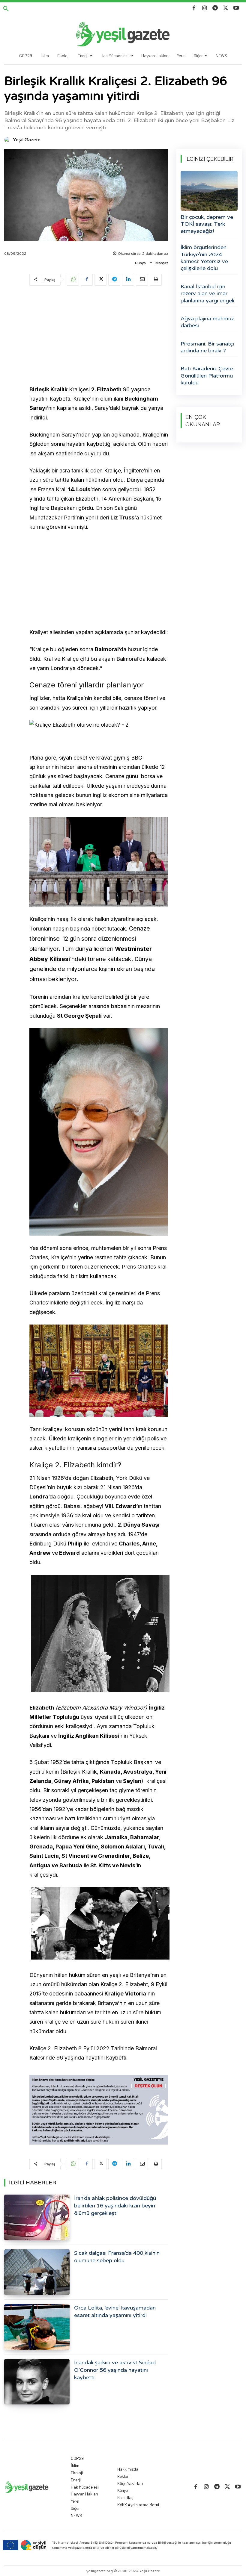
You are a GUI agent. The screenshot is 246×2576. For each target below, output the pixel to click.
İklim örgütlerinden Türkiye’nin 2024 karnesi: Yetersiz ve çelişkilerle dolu (204, 258)
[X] (226, 8)
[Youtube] (236, 8)
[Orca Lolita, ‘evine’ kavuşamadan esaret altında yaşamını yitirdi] (37, 2327)
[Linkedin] (128, 280)
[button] (6, 9)
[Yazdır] (156, 280)
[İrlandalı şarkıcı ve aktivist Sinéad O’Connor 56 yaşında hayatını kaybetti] (37, 2382)
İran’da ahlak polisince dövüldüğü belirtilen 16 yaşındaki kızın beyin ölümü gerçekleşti (115, 2206)
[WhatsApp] (73, 280)
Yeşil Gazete (27, 140)
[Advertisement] (99, 337)
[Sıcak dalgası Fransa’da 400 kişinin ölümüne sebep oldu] (37, 2272)
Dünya (140, 263)
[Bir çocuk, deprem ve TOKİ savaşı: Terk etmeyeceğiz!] (209, 191)
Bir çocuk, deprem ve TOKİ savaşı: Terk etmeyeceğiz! (207, 224)
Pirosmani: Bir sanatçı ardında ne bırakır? (207, 347)
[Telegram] (215, 8)
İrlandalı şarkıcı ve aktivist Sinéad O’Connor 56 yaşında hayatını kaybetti (115, 2370)
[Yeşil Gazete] (8, 140)
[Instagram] (204, 8)
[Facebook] (194, 8)
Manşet (162, 263)
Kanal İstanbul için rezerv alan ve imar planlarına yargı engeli (207, 294)
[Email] (142, 280)
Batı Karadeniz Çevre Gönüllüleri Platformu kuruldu (207, 376)
